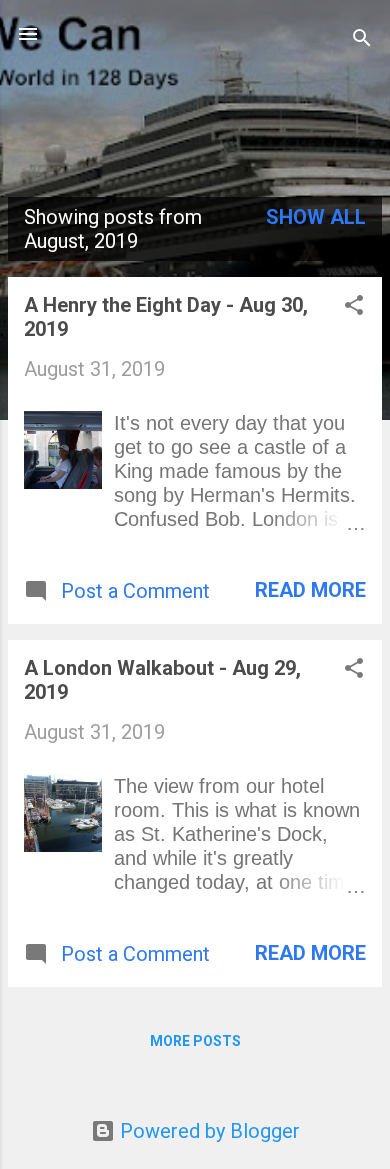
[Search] (362, 40)
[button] (354, 307)
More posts (195, 1041)
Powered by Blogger (207, 1131)
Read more (310, 590)
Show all (316, 217)
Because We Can (195, 84)
